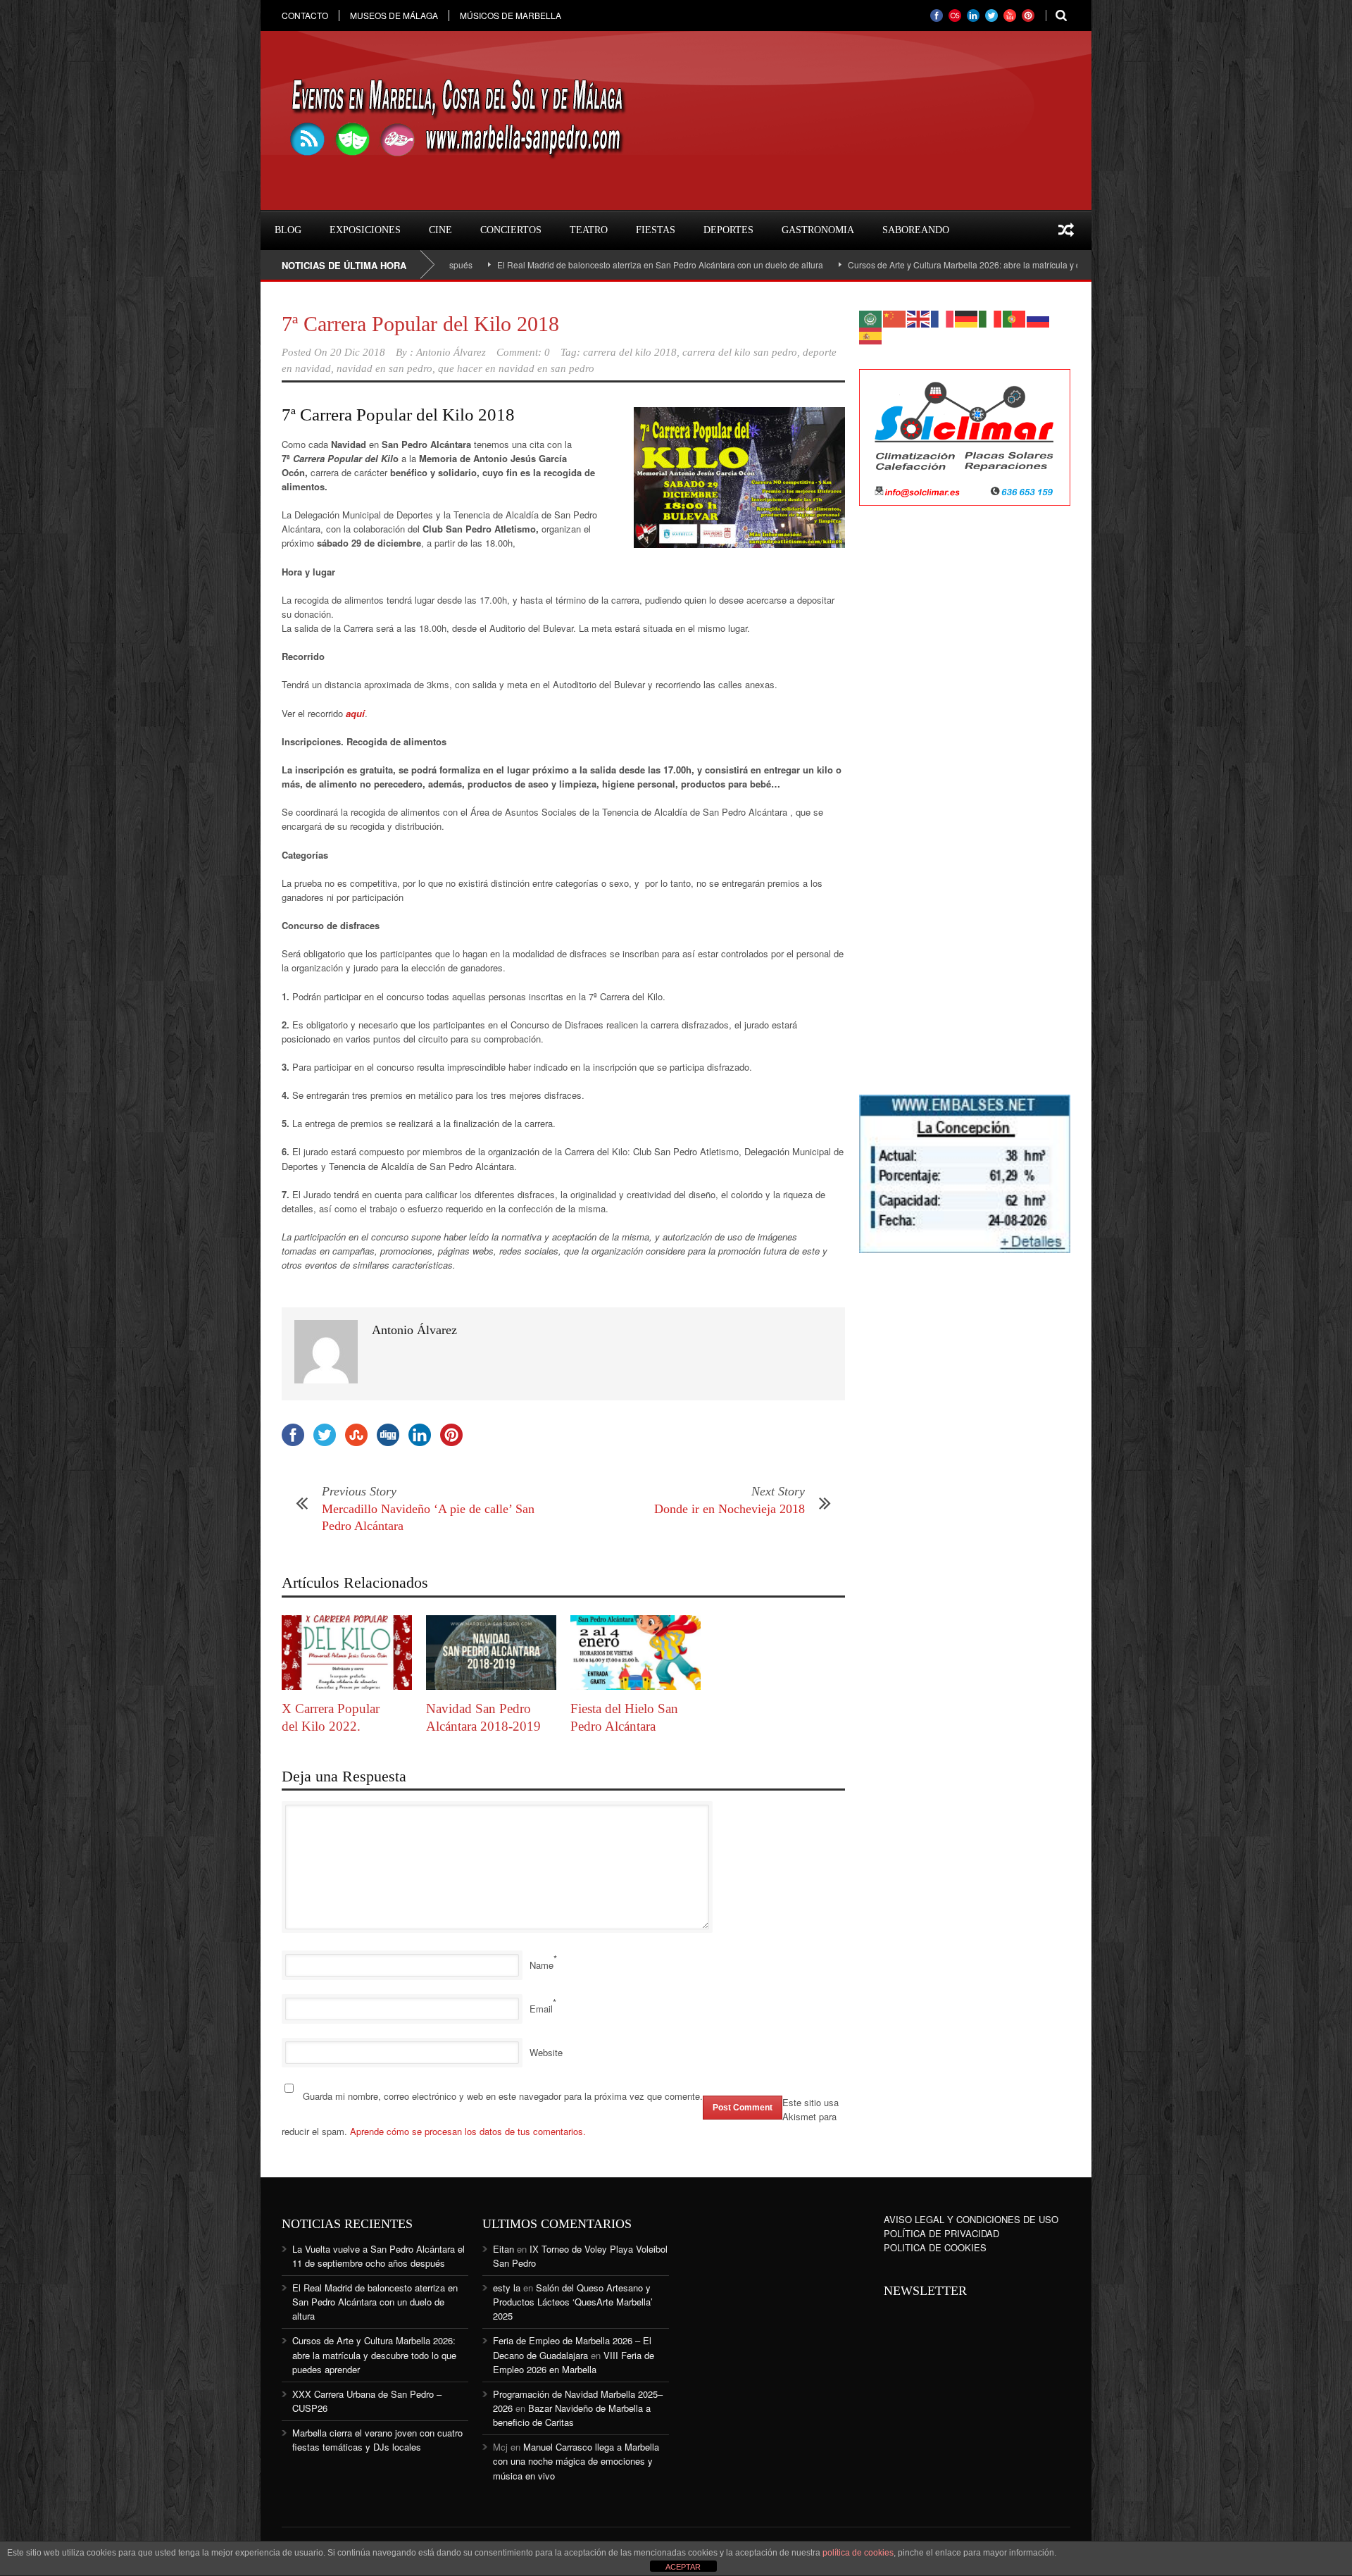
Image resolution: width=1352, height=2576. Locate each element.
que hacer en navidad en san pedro (516, 368)
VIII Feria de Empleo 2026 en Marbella (574, 2362)
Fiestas (656, 230)
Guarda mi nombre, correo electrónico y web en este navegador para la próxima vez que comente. (503, 2096)
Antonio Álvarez (451, 352)
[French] (943, 317)
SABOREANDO (916, 230)
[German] (967, 317)
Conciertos (511, 230)
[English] (919, 317)
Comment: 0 (523, 352)
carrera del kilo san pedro (740, 352)
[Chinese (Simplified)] (895, 317)
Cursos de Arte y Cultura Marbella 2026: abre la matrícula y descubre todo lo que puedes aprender (941, 265)
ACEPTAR (683, 2567)
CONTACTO (305, 15)
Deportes (728, 230)
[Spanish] (871, 334)
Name (542, 1965)
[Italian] (991, 317)
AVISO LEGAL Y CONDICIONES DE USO (971, 2219)
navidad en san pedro (384, 368)
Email (541, 2009)
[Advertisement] (965, 745)
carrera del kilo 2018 (630, 352)
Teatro (589, 230)
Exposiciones (365, 230)
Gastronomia (818, 230)
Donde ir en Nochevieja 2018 (730, 1509)
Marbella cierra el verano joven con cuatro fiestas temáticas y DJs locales (377, 2440)
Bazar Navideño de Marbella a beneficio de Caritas (572, 2415)
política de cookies (858, 2553)
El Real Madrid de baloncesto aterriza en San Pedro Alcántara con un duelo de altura (565, 265)
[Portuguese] (1015, 317)
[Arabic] (871, 317)
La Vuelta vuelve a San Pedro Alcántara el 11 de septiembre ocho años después (378, 2256)
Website (546, 2052)
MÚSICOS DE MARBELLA (511, 15)
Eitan (503, 2249)
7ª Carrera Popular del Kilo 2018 (420, 324)
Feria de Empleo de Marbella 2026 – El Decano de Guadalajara (572, 2347)
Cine (440, 230)
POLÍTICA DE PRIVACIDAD (941, 2233)
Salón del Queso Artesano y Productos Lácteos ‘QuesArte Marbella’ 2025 (573, 2302)
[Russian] (1039, 317)
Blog (288, 230)
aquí (355, 713)
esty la (507, 2288)
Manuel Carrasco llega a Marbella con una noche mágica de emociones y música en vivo (576, 2461)
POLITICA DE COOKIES (935, 2247)
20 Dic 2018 (358, 352)
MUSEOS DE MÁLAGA (394, 15)
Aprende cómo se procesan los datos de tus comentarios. (468, 2131)
